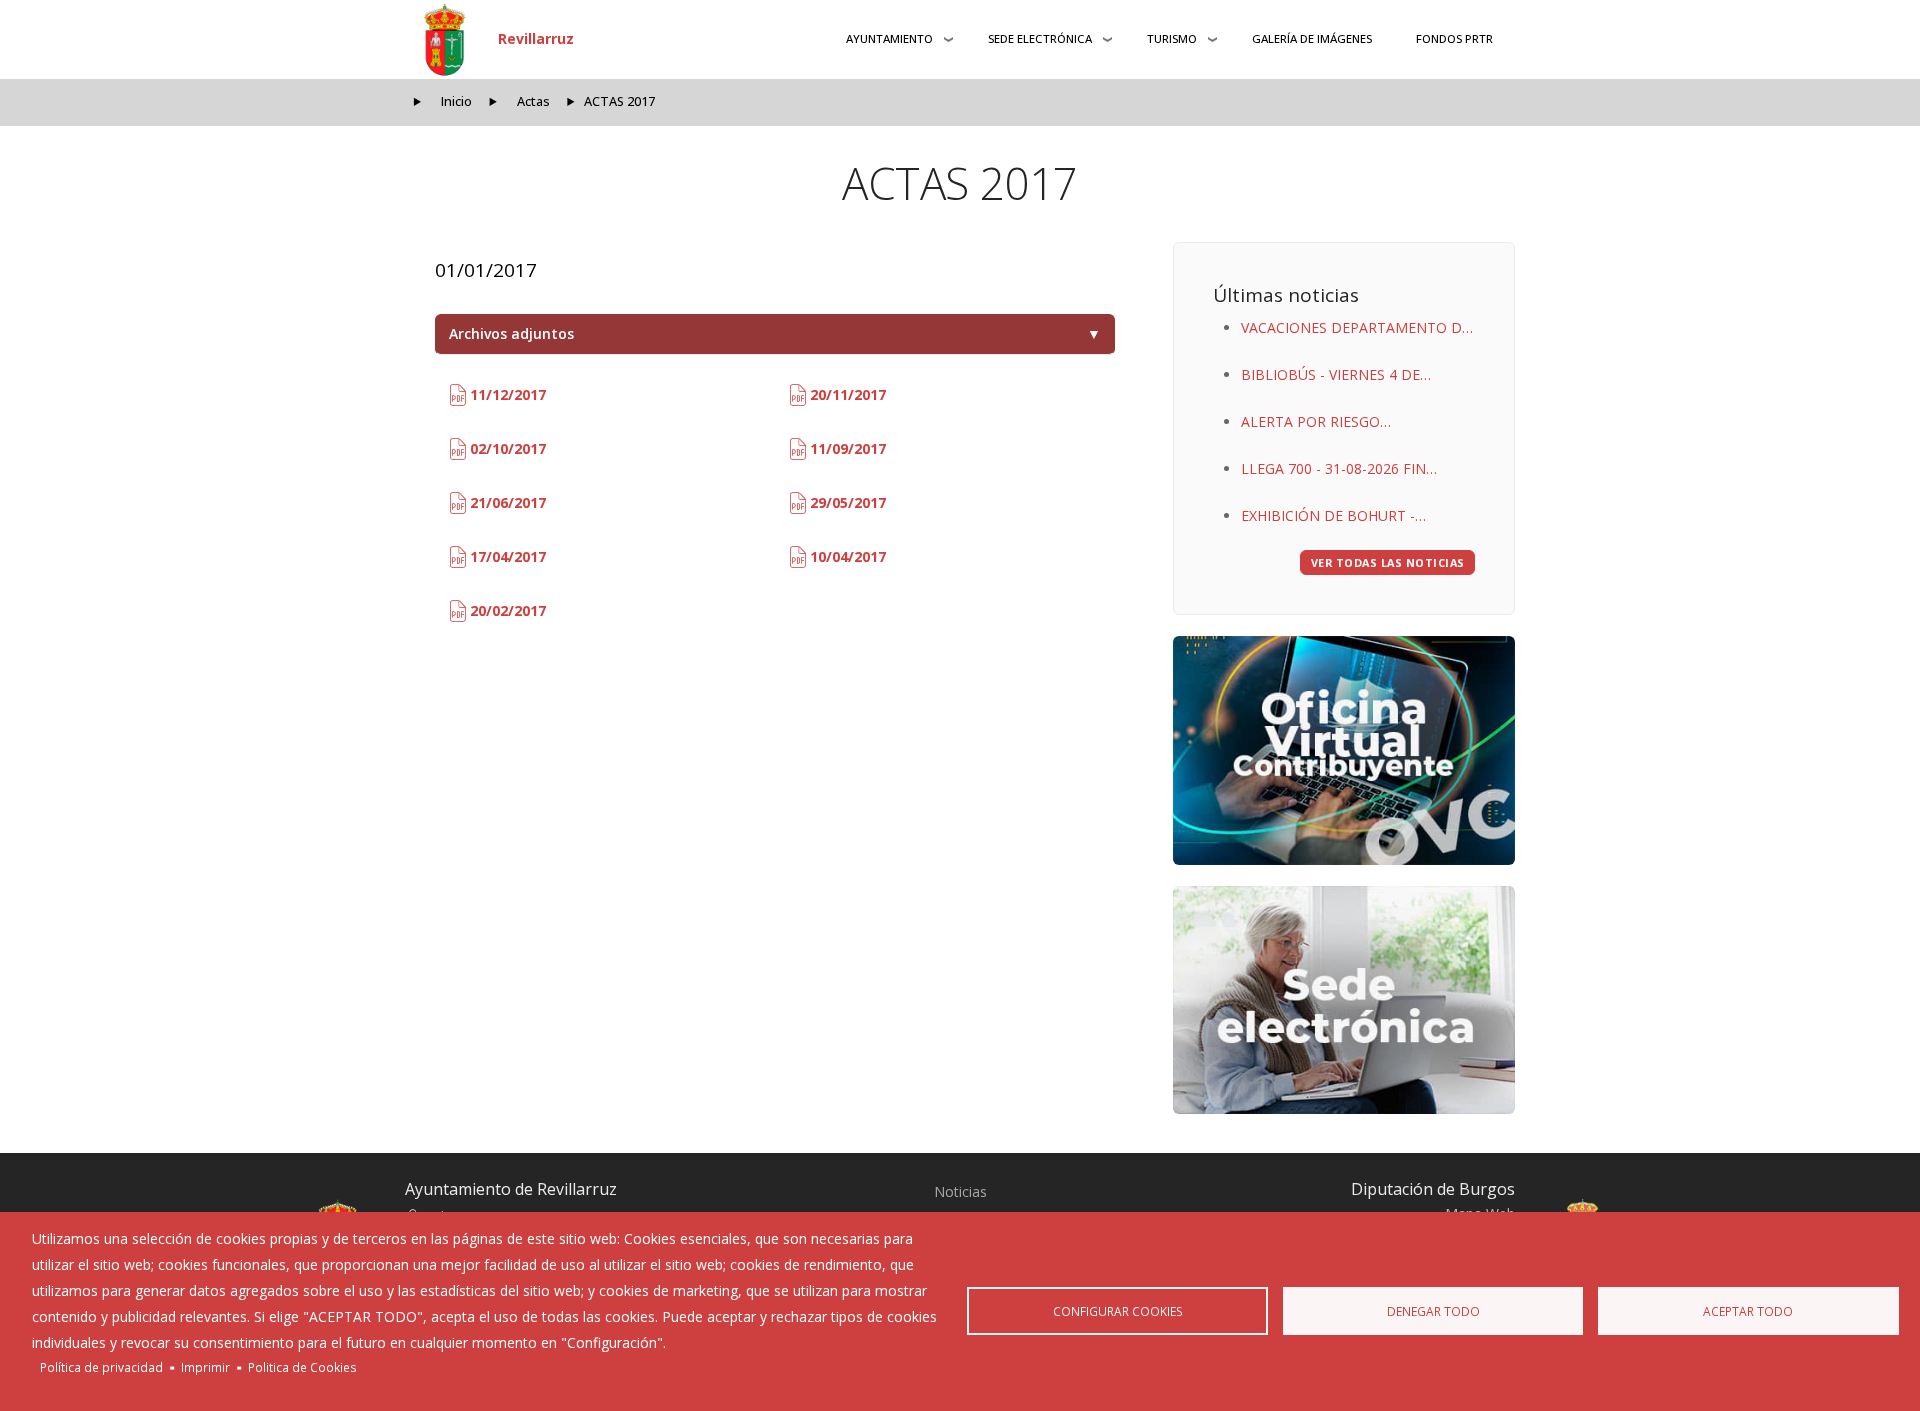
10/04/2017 (846, 556)
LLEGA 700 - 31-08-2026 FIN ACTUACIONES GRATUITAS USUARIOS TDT (1333, 470)
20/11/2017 (846, 394)
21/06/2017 (506, 502)
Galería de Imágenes (1312, 38)
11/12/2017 (506, 394)
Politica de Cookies (302, 1367)
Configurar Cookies (1118, 1311)
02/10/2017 (506, 448)
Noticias (960, 1191)
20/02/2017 (506, 610)
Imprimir (205, 1367)
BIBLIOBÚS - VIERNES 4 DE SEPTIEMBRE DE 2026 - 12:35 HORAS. (1337, 376)
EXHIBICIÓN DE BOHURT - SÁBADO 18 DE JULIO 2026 (1330, 517)
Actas (533, 101)
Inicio (456, 101)
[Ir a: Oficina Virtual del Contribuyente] (1344, 750)
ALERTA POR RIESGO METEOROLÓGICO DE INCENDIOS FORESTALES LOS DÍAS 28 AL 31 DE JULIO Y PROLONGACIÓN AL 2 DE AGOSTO (1354, 423)
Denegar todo (1433, 1311)
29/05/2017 (846, 502)
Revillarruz (536, 38)
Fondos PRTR (1454, 38)
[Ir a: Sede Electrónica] (1344, 1000)
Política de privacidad (101, 1367)
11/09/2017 (846, 448)
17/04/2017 (506, 556)
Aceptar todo (1748, 1311)
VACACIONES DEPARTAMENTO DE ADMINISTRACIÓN (1355, 329)
